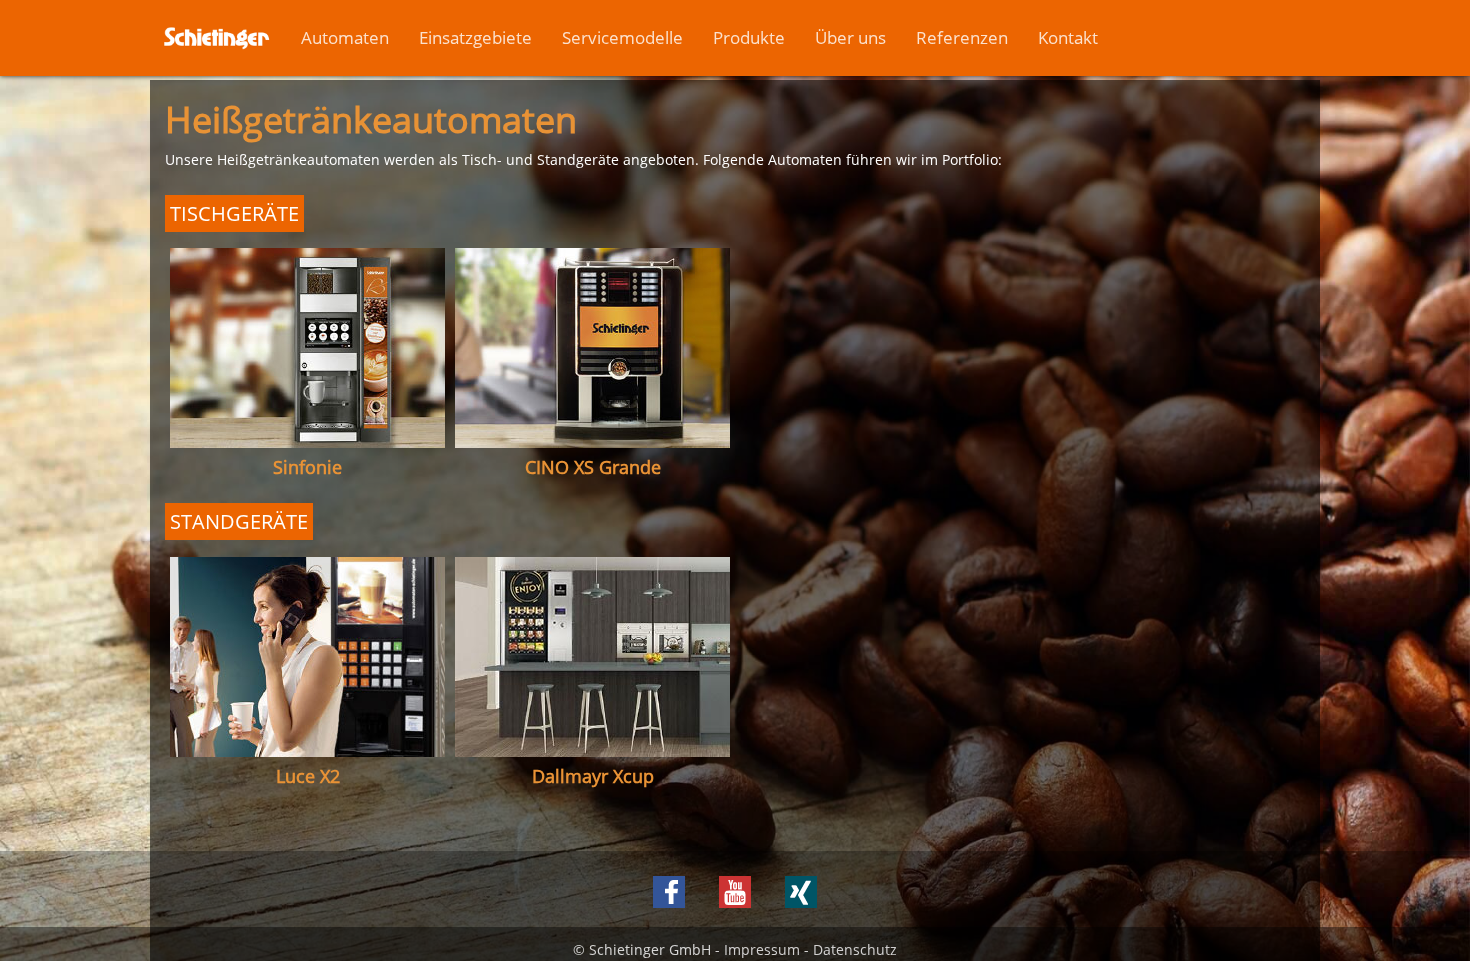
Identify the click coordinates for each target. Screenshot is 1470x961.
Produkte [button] (749, 37)
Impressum (762, 949)
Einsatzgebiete (475, 37)
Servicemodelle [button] (622, 37)
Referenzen (962, 37)
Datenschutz (855, 949)
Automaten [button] (345, 37)
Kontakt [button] (1068, 37)
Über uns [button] (850, 37)
